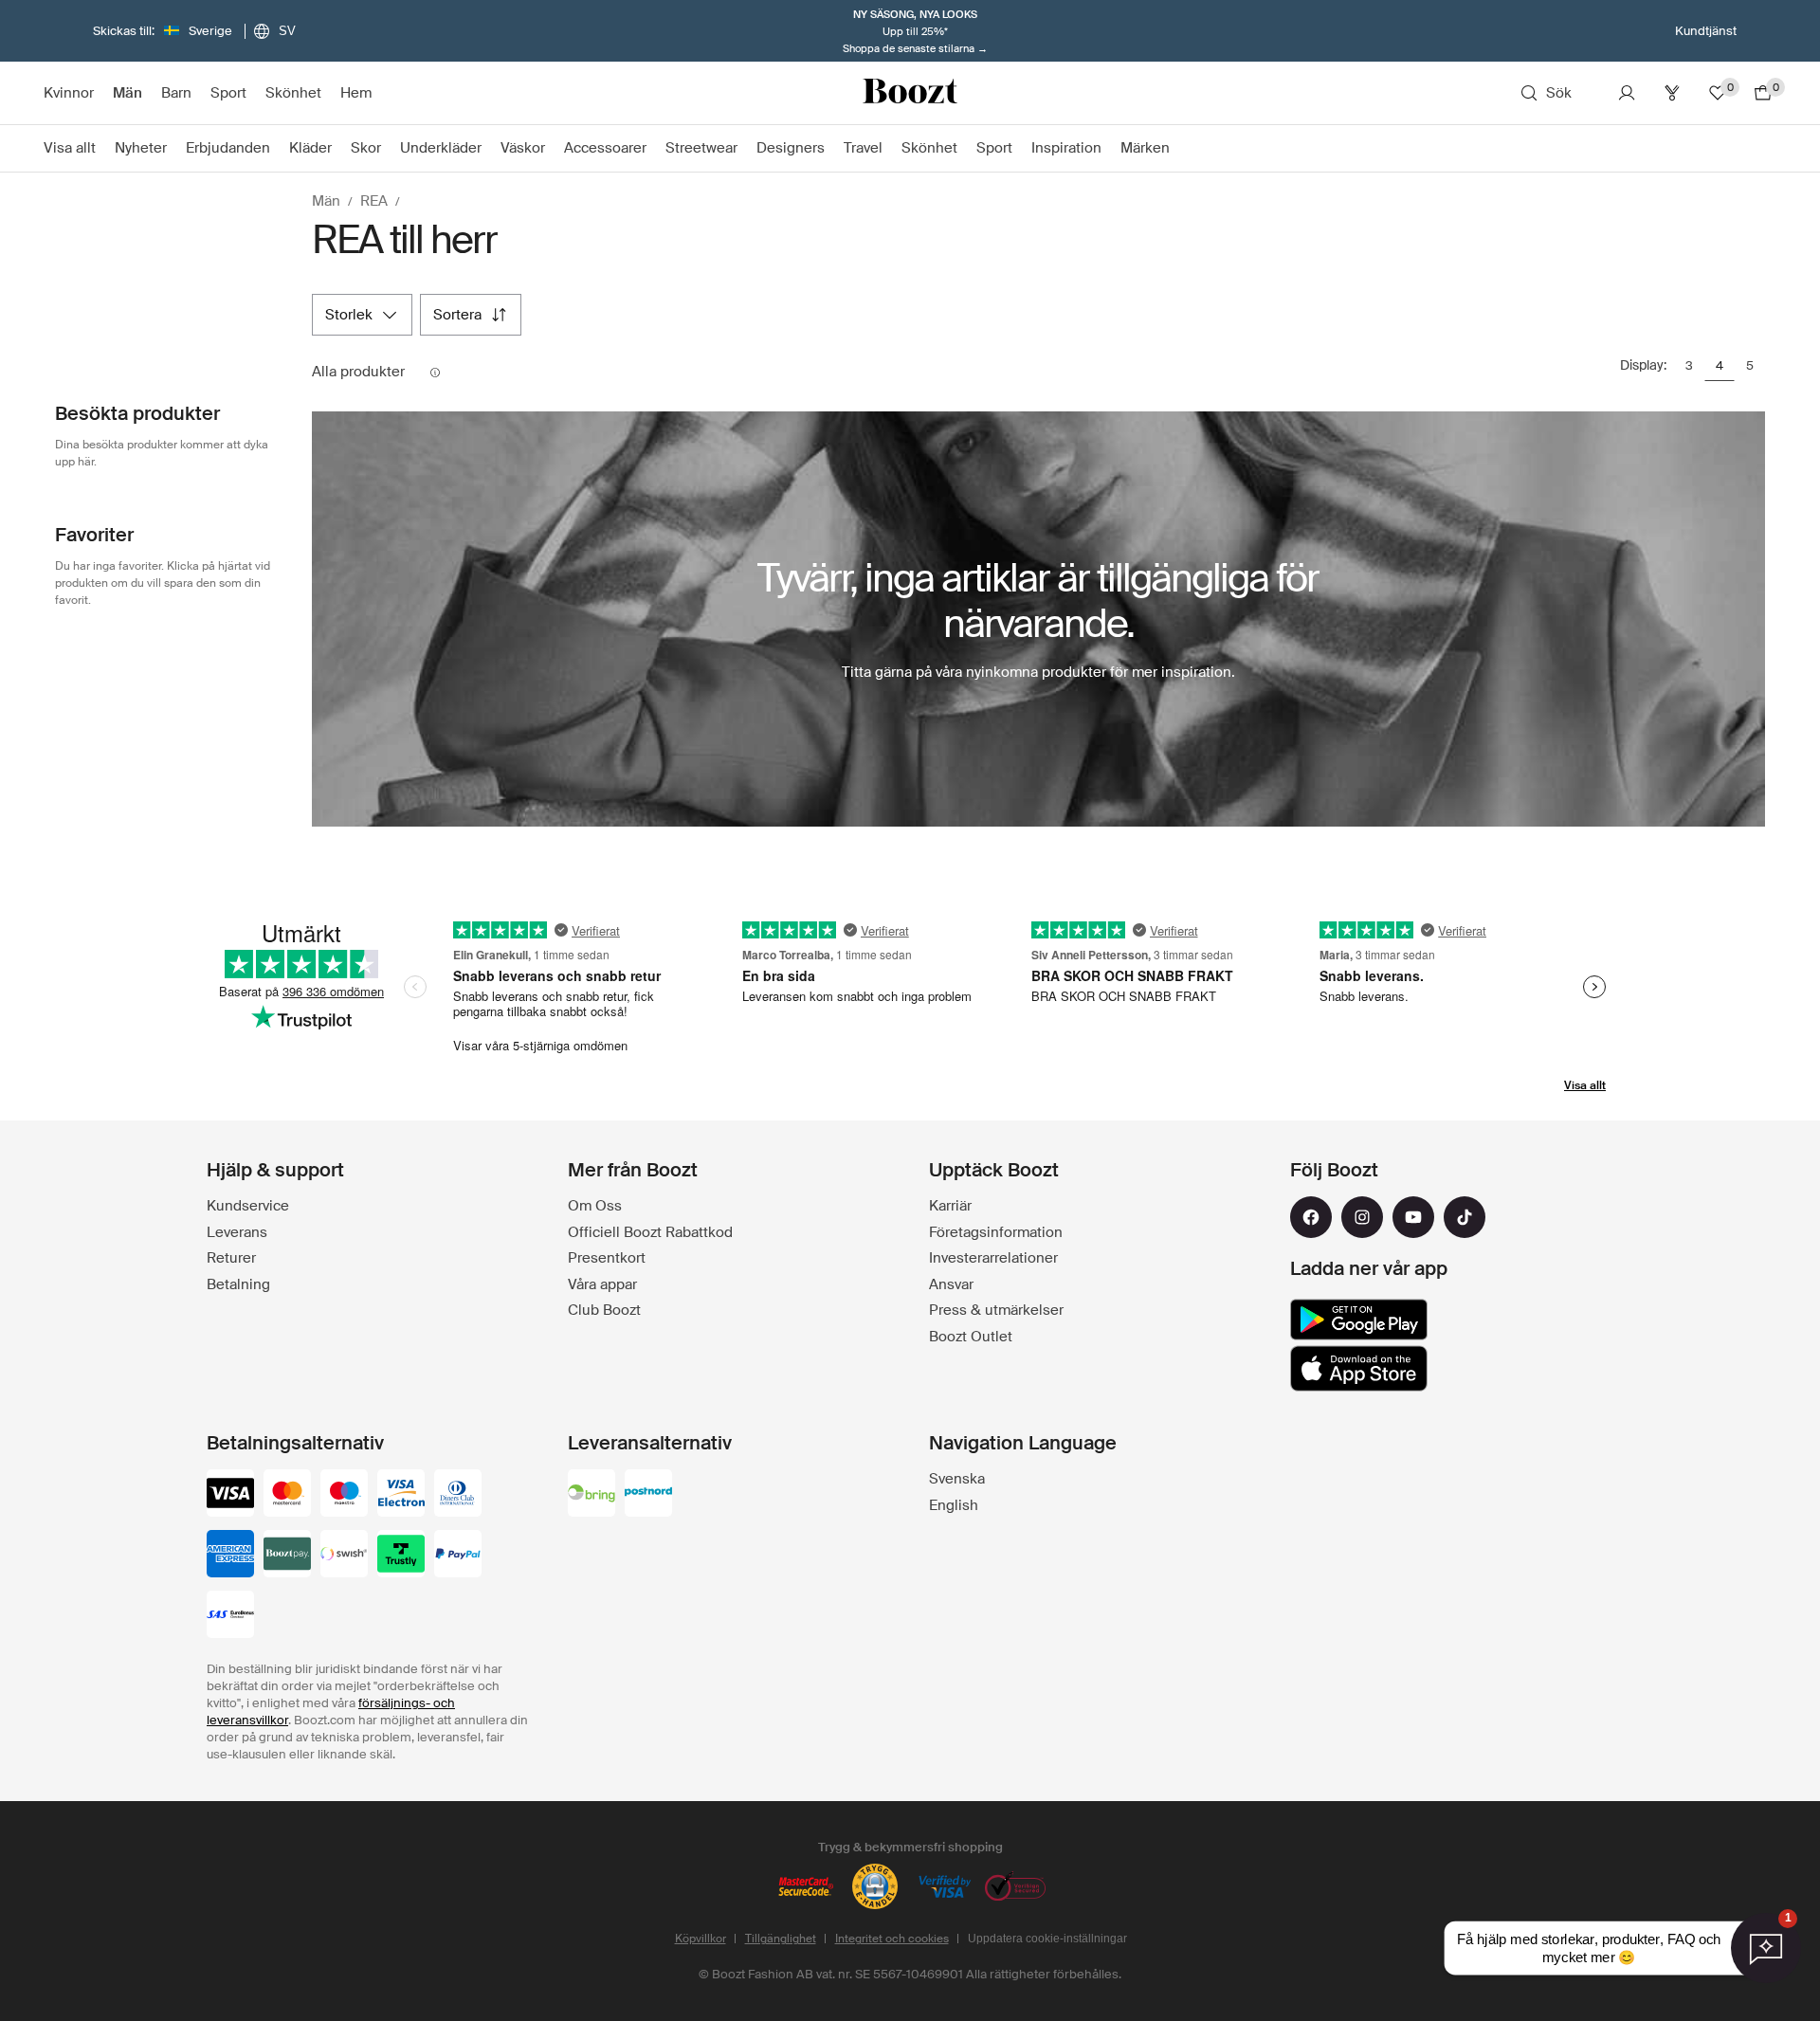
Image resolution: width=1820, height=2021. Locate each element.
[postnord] (648, 1495)
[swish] (344, 1556)
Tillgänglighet (781, 1939)
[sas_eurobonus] (230, 1616)
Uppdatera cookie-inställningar (1047, 1939)
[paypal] (458, 1556)
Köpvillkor (701, 1939)
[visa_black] (230, 1495)
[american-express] (230, 1556)
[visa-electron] (401, 1495)
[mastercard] (287, 1495)
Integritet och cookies (892, 1939)
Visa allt (1585, 1085)
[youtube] (1413, 1217)
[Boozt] (910, 93)
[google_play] (1359, 1320)
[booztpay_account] (287, 1556)
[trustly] (401, 1556)
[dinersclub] (458, 1495)
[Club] (1672, 93)
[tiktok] (1465, 1217)
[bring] (591, 1495)
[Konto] (1627, 93)
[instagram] (1362, 1217)
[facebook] (1311, 1217)
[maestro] (344, 1495)
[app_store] (1359, 1369)
